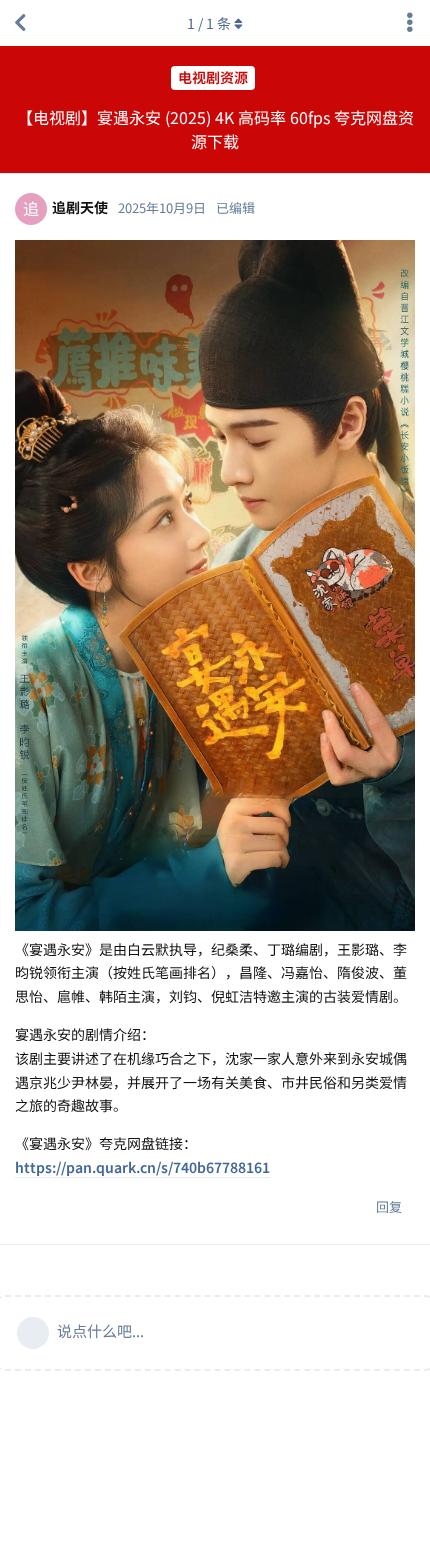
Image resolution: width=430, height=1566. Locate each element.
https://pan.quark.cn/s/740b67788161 (142, 1167)
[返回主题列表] (20, 23)
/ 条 (209, 23)
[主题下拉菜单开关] (410, 23)
